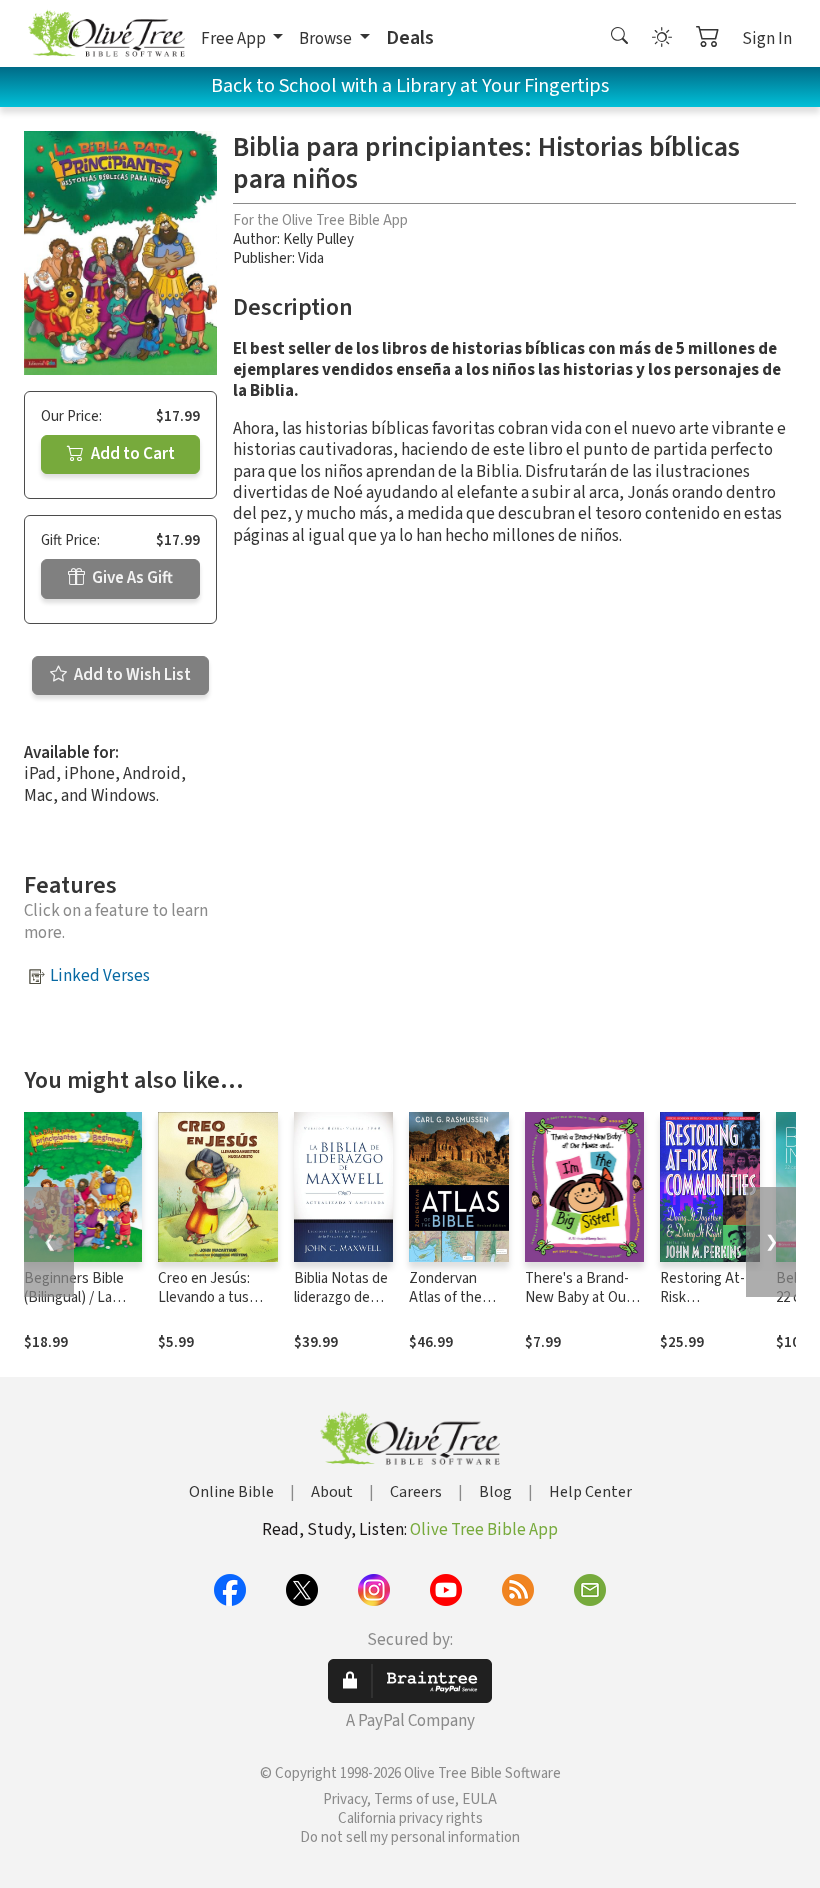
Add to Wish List (131, 675)
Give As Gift (131, 578)
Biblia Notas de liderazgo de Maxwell (341, 1297)
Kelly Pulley (318, 239)
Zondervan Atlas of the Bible (445, 1297)
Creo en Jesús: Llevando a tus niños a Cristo (204, 1297)
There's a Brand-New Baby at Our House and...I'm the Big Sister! (584, 1307)
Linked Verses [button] (100, 976)
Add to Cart (131, 454)
